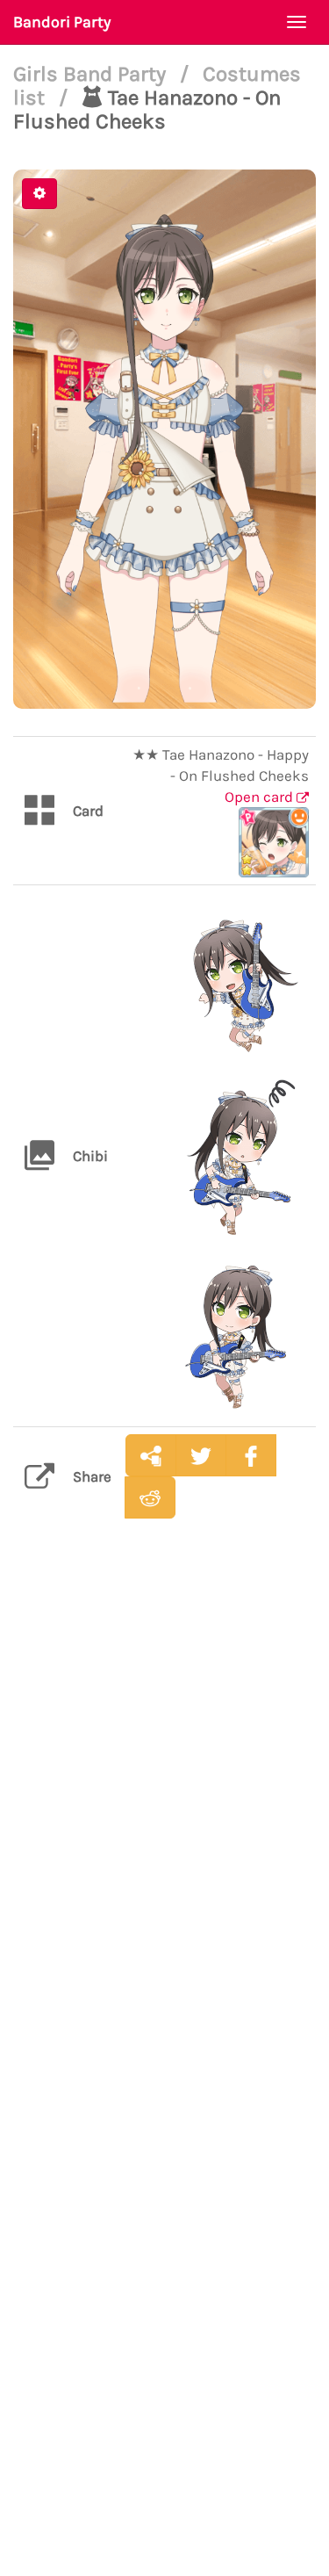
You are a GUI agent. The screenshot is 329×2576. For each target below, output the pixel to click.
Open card (261, 797)
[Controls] (39, 194)
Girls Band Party (92, 74)
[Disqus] (164, 1809)
